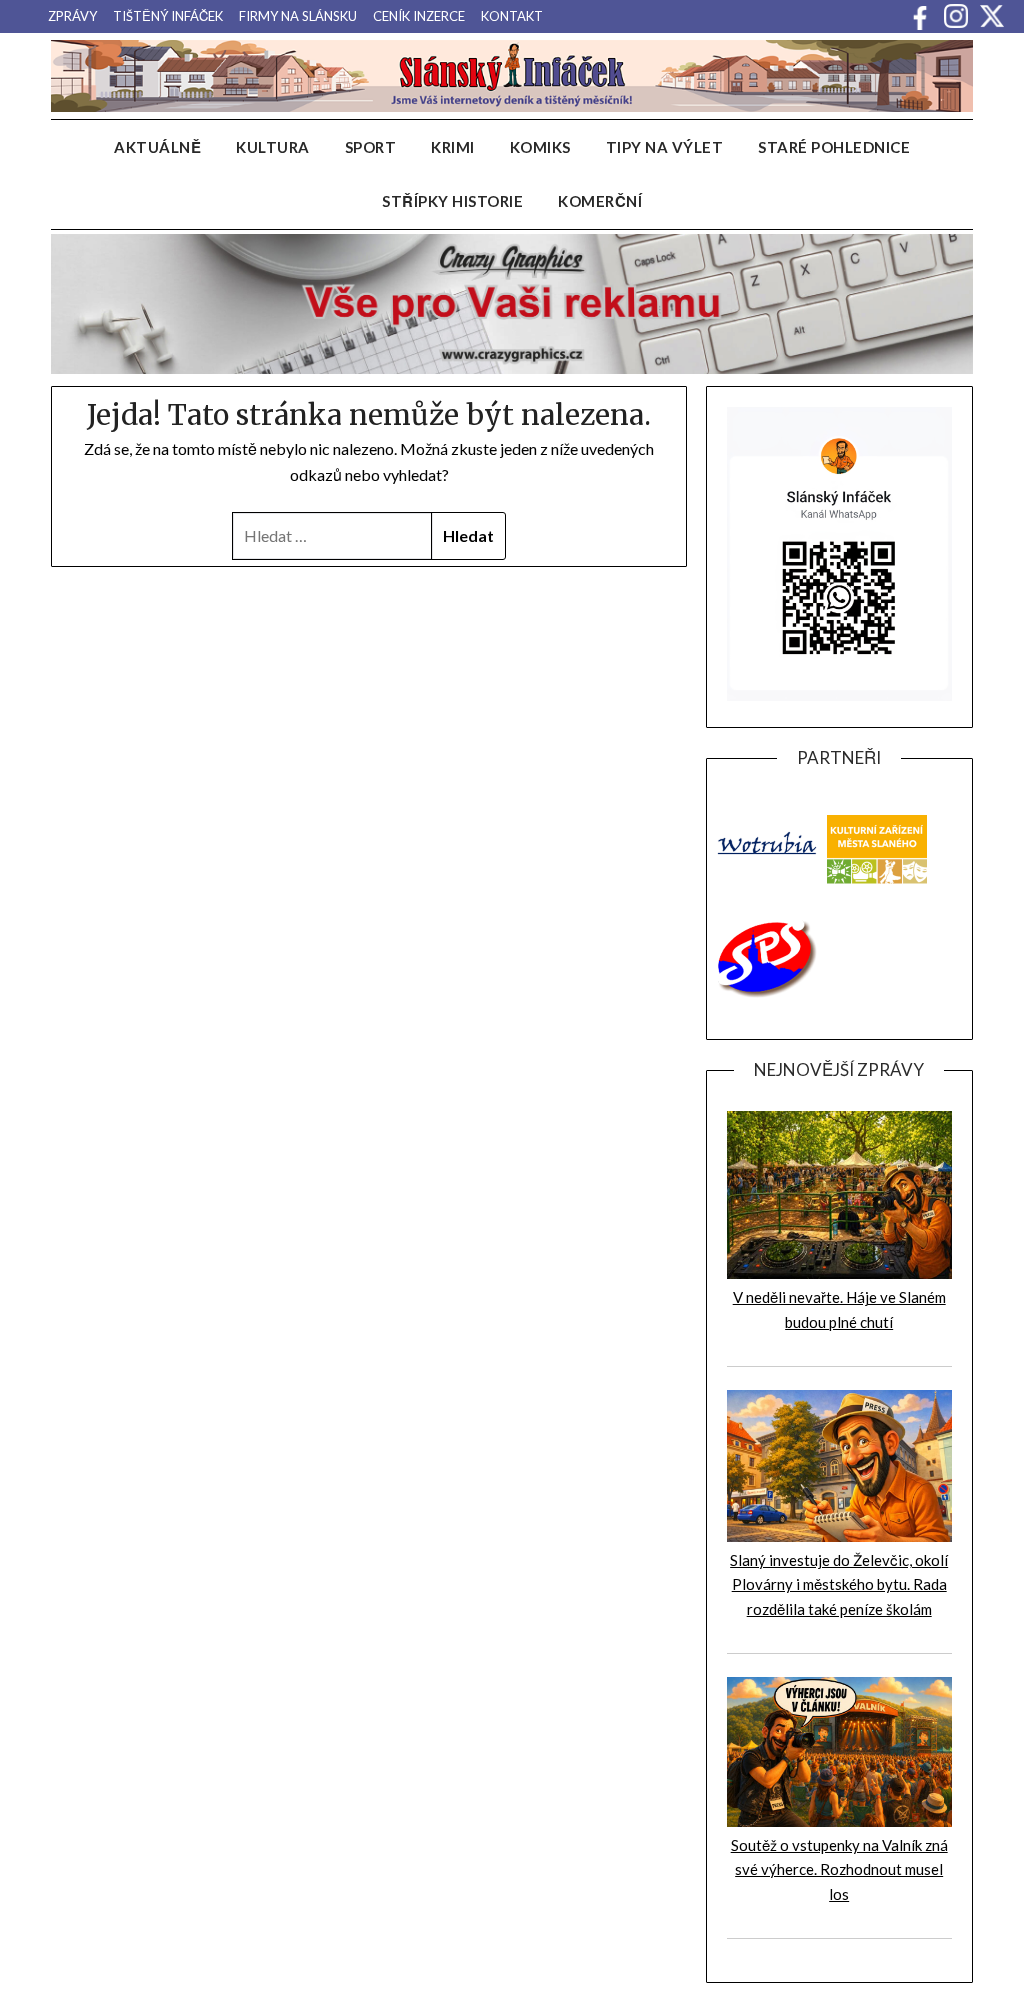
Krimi (453, 147)
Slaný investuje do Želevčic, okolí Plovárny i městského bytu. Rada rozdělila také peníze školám (839, 1584)
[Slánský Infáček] (512, 76)
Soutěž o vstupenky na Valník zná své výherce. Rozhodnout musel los (839, 1869)
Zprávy (72, 16)
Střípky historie (452, 201)
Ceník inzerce (419, 16)
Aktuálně (157, 147)
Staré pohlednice (834, 147)
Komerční (600, 201)
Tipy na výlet (665, 147)
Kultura (273, 147)
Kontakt (512, 16)
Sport (371, 147)
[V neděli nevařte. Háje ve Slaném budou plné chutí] (839, 1273)
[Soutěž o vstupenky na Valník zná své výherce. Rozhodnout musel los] (839, 1821)
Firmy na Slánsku (298, 16)
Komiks (540, 147)
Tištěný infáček (168, 16)
